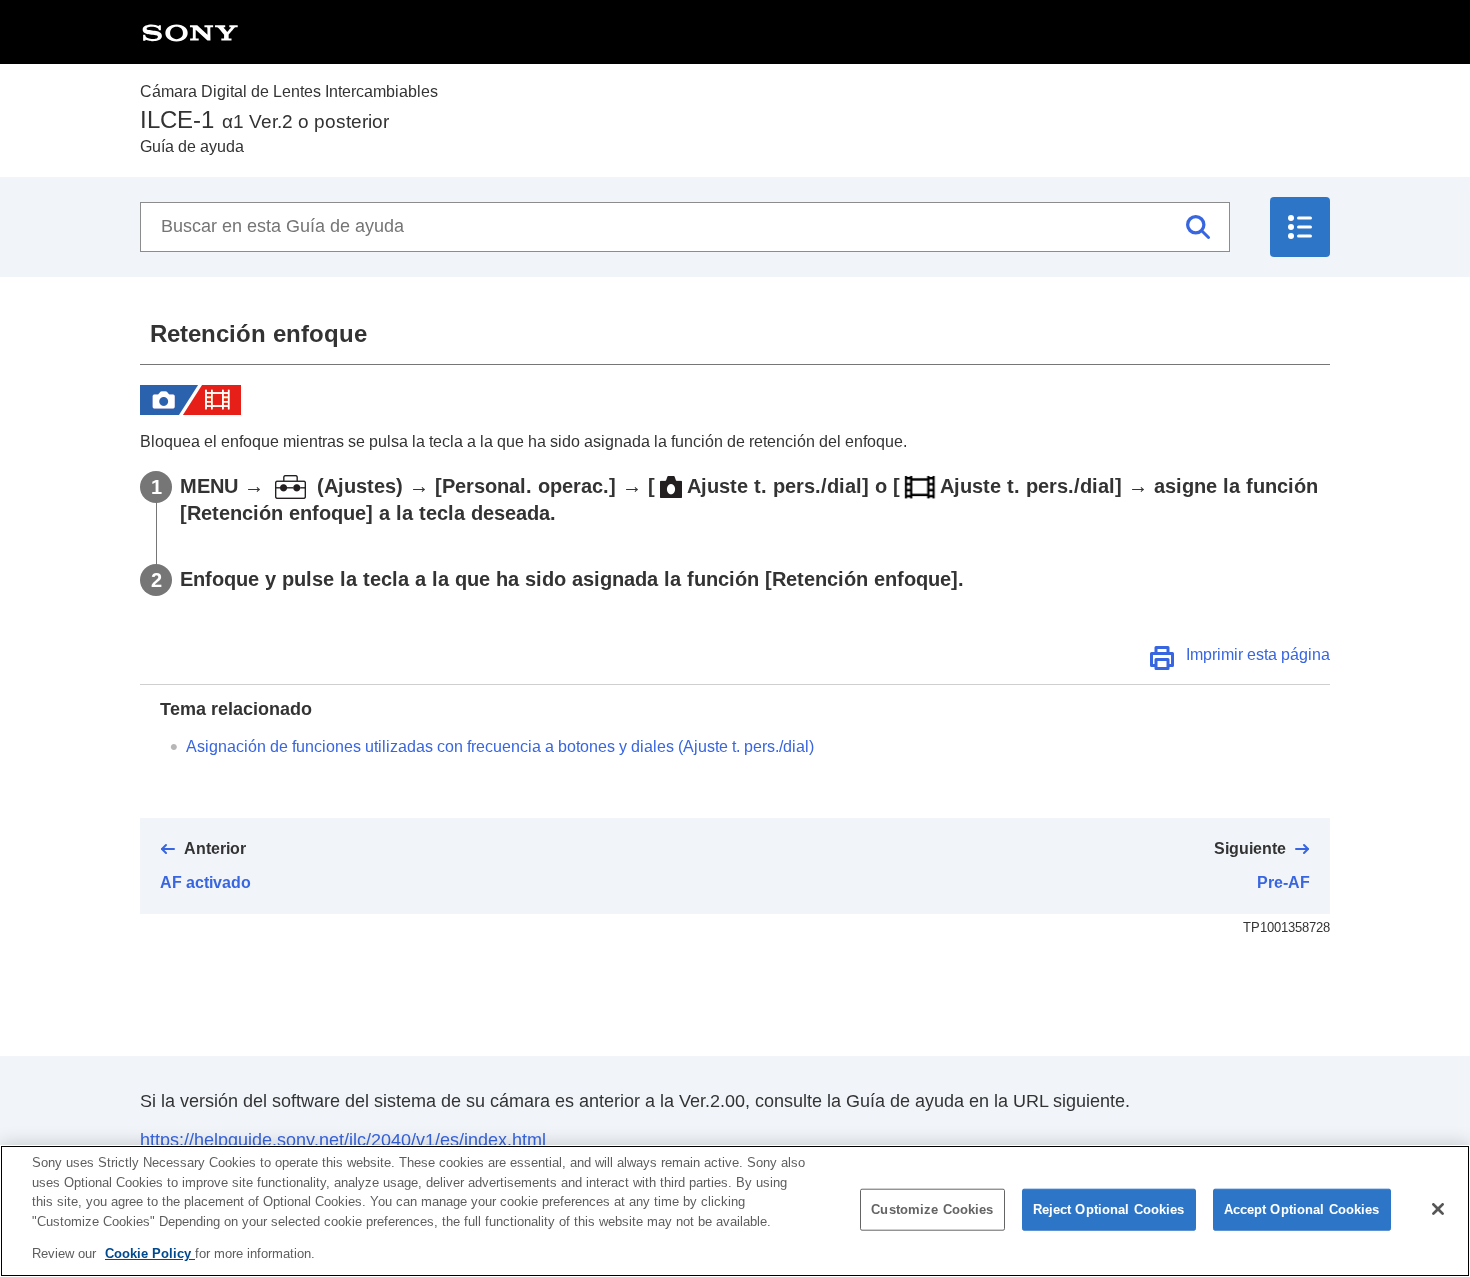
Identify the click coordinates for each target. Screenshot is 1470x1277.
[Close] (1438, 1209)
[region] (735, 1211)
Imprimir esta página (1258, 654)
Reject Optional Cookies (1109, 1209)
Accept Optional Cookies (1302, 1209)
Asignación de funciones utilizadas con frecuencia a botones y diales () (500, 746)
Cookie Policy (150, 1253)
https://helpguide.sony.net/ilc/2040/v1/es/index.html (343, 1140)
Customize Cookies (932, 1209)
